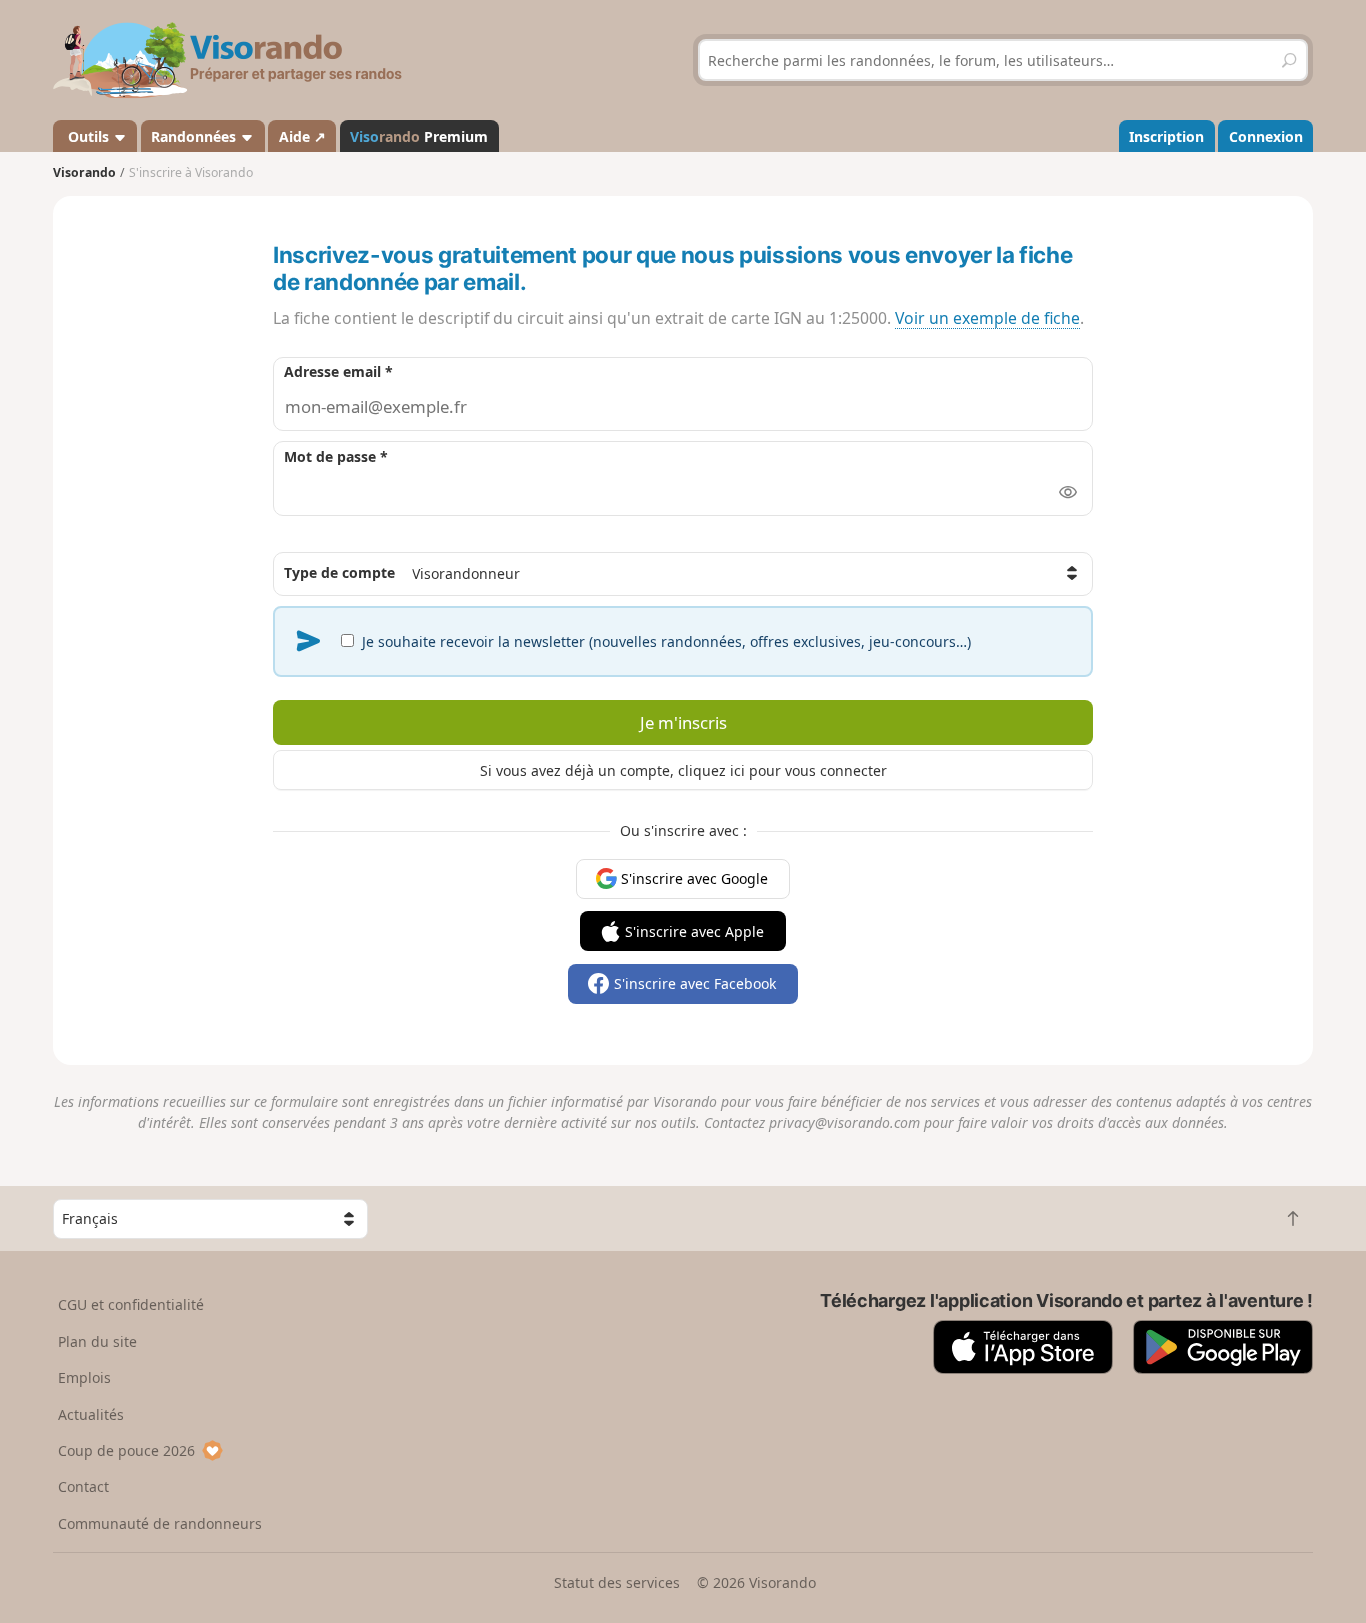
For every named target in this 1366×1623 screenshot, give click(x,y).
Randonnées (195, 136)
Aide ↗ (302, 136)
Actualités (91, 1414)
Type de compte (339, 572)
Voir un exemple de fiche (987, 318)
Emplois (84, 1377)
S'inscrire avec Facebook (695, 983)
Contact (83, 1486)
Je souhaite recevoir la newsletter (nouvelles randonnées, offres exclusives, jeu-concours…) (664, 641)
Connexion (1266, 136)
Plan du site (97, 1341)
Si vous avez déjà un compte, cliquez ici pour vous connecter (683, 770)
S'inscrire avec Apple (694, 931)
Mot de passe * (336, 456)
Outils (88, 136)
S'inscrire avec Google (694, 878)
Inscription (1166, 136)
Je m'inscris (683, 722)
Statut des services (617, 1582)
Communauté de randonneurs (160, 1523)
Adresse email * (338, 371)
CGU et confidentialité (131, 1304)
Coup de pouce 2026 (126, 1450)
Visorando (84, 172)
